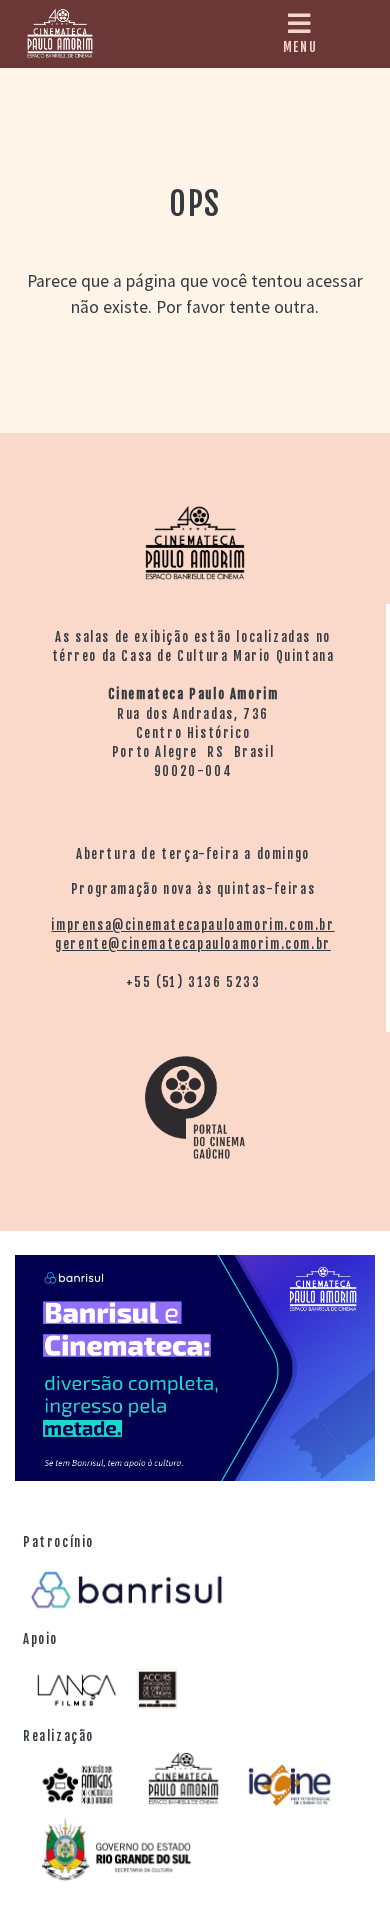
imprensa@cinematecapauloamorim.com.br (192, 925)
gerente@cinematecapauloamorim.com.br (193, 944)
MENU (300, 47)
